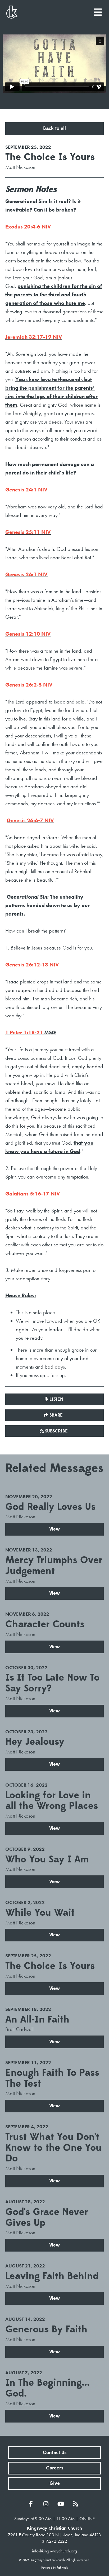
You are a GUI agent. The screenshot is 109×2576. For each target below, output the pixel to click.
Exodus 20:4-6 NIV (28, 227)
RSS (77, 2504)
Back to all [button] (54, 128)
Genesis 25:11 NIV (28, 532)
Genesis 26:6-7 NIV (30, 820)
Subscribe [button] (56, 1431)
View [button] (54, 1529)
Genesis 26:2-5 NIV (29, 685)
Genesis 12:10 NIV (28, 634)
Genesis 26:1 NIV (26, 574)
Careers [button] (55, 2468)
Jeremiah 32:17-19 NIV (34, 337)
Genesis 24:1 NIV (26, 490)
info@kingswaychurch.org (54, 2551)
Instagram (47, 2504)
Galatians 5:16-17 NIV (33, 1194)
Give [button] (55, 2483)
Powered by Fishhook (54, 2568)
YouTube (62, 2504)
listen (56, 1399)
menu (98, 10)
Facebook (32, 2504)
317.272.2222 (54, 2541)
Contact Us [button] (55, 2453)
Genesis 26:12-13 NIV (32, 965)
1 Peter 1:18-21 (24, 1032)
